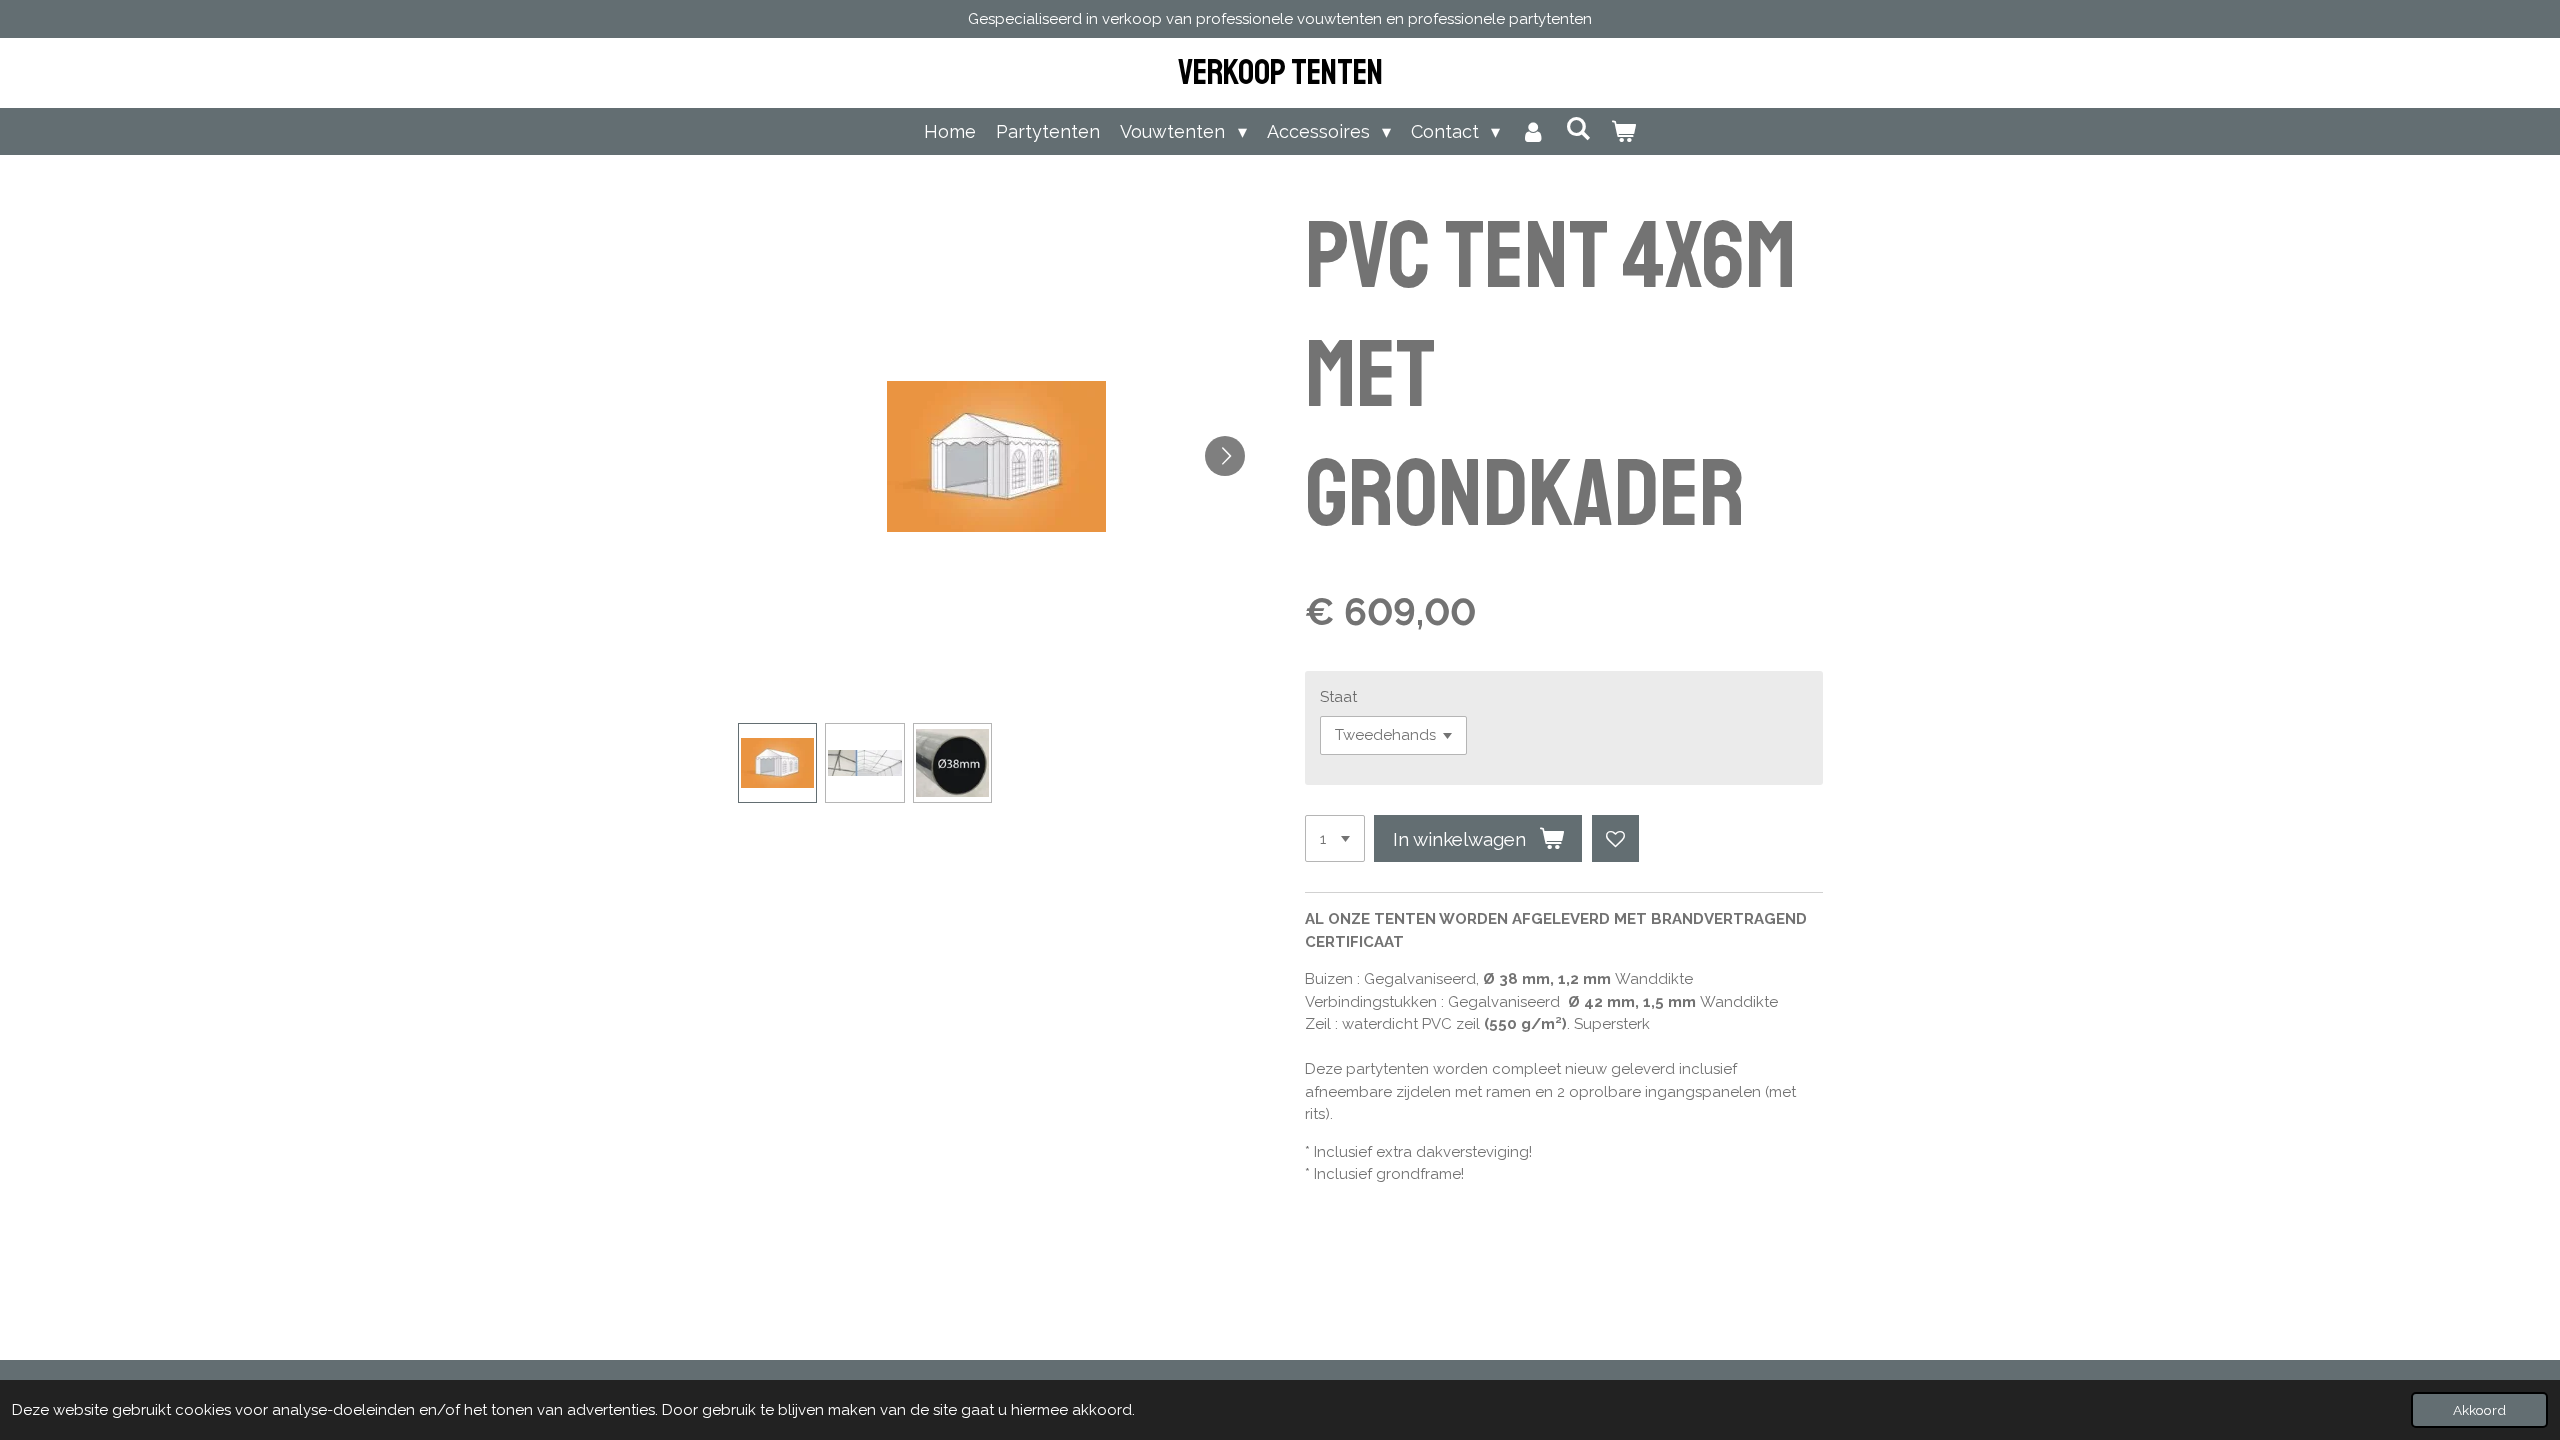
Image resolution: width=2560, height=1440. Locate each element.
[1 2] (1335, 838)
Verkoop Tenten (1280, 73)
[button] (778, 763)
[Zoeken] (1577, 128)
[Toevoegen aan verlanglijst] (1615, 838)
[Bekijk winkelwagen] (1622, 131)
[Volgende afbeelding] (1225, 456)
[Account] (1532, 131)
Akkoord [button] (2479, 1410)
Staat (1338, 697)
